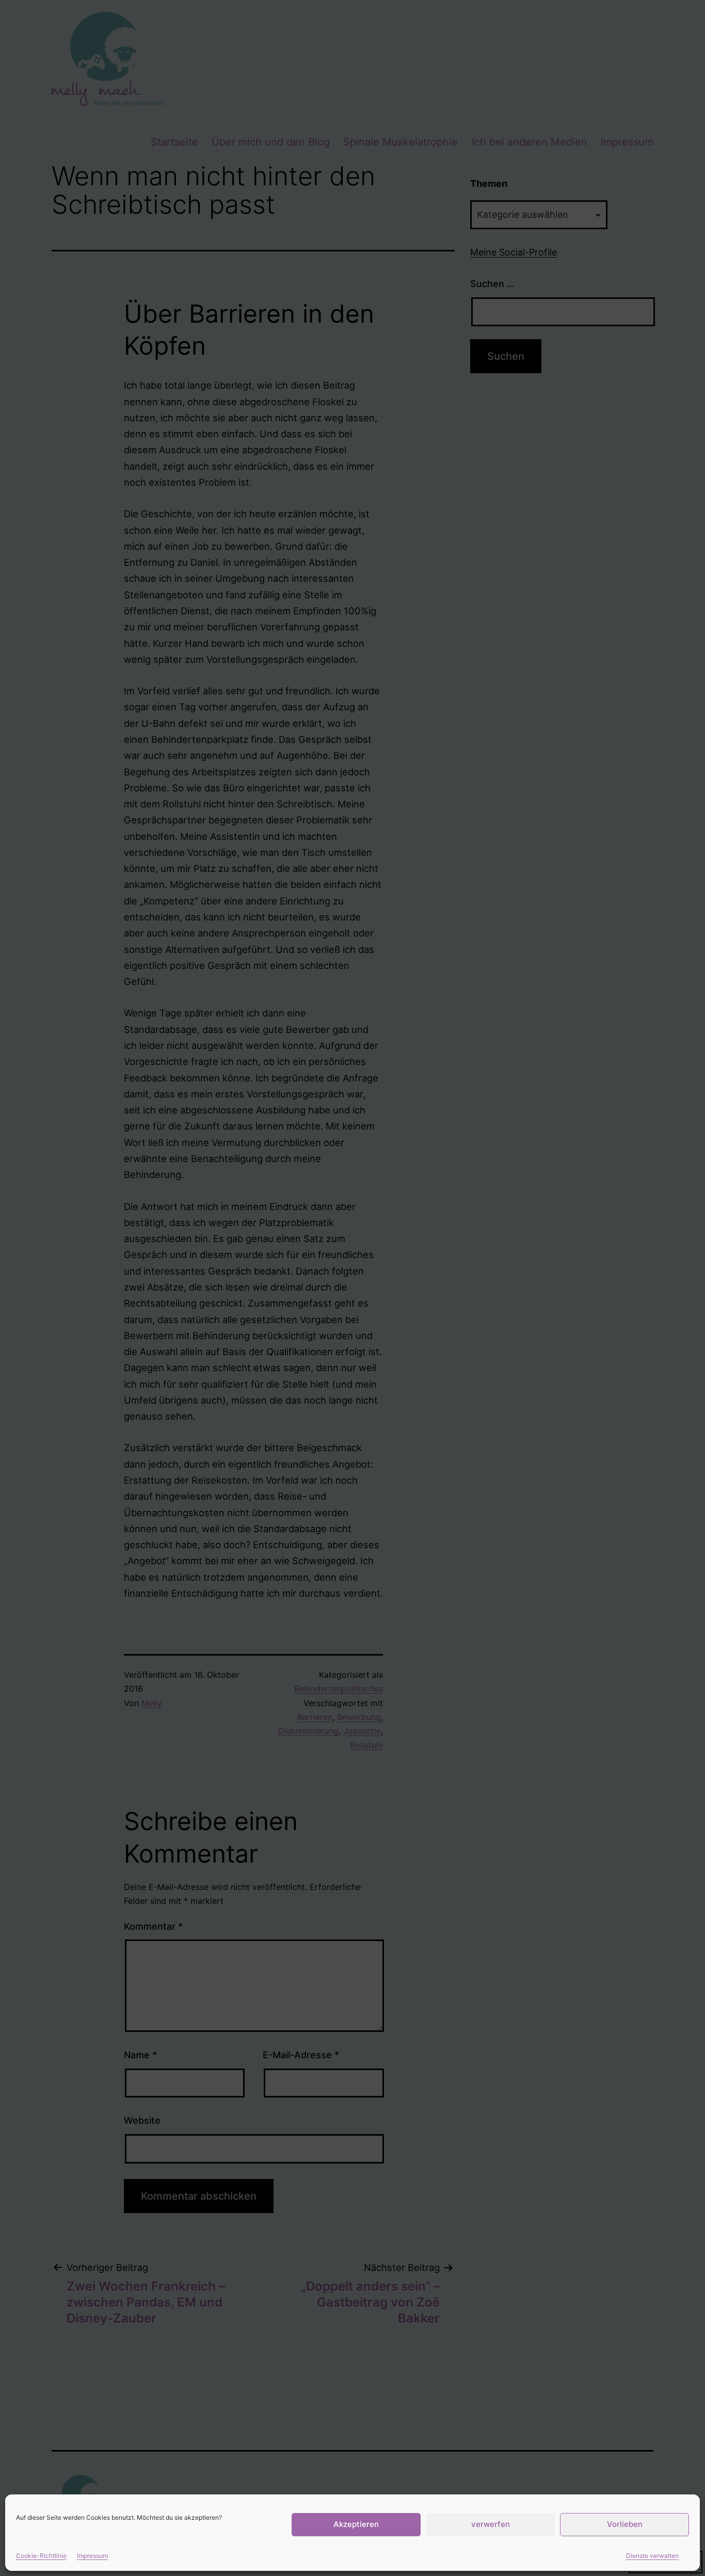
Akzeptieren (356, 2524)
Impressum (92, 2556)
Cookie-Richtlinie (41, 2556)
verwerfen (491, 2524)
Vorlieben (625, 2524)
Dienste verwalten (652, 2556)
